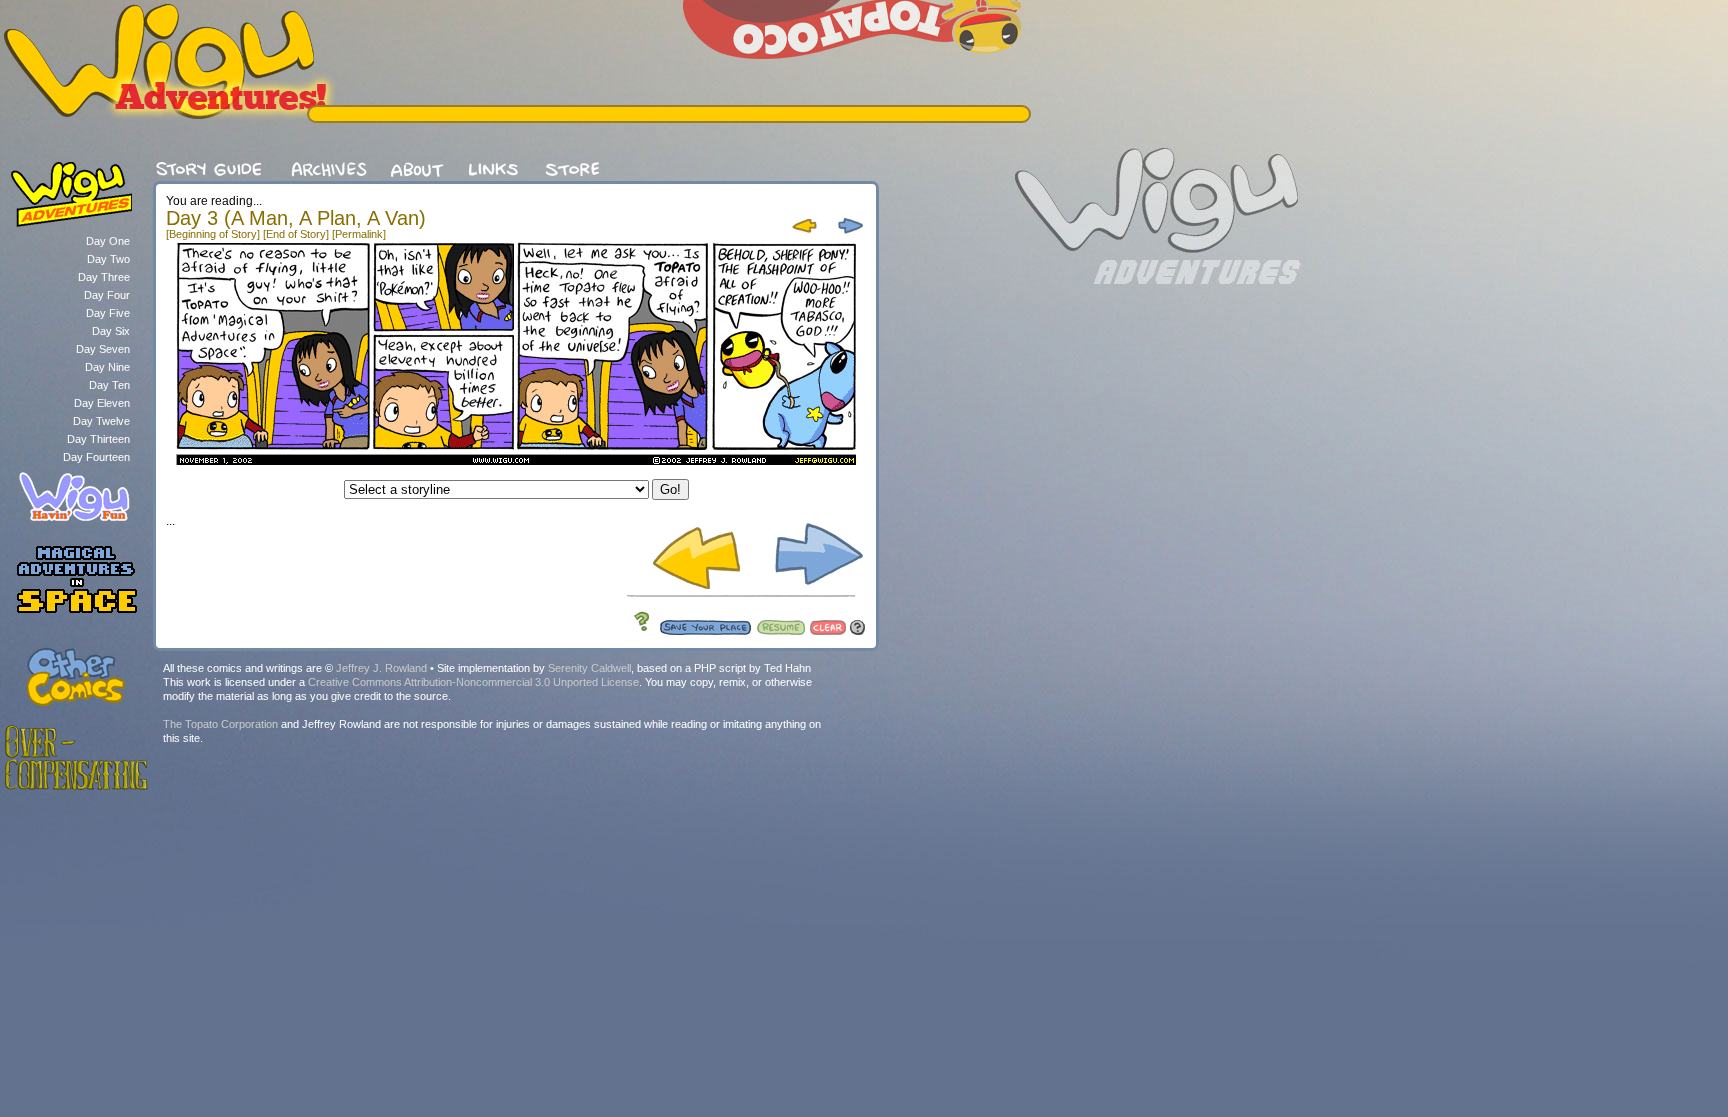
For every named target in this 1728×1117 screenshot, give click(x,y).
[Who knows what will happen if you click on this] (637, 631)
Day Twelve (101, 421)
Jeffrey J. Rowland (381, 668)
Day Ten (109, 385)
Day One (108, 241)
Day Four (107, 295)
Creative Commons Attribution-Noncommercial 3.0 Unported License (473, 682)
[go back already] (805, 235)
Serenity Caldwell (589, 668)
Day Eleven (102, 403)
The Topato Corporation (220, 724)
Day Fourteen (96, 457)
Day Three (104, 277)
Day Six (111, 331)
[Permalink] (359, 234)
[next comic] (847, 235)
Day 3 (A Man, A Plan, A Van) (296, 218)
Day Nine (107, 367)
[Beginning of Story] (213, 234)
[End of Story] (296, 234)
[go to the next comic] (811, 588)
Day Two (108, 259)
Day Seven (103, 349)
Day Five (108, 313)
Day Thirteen (98, 439)
